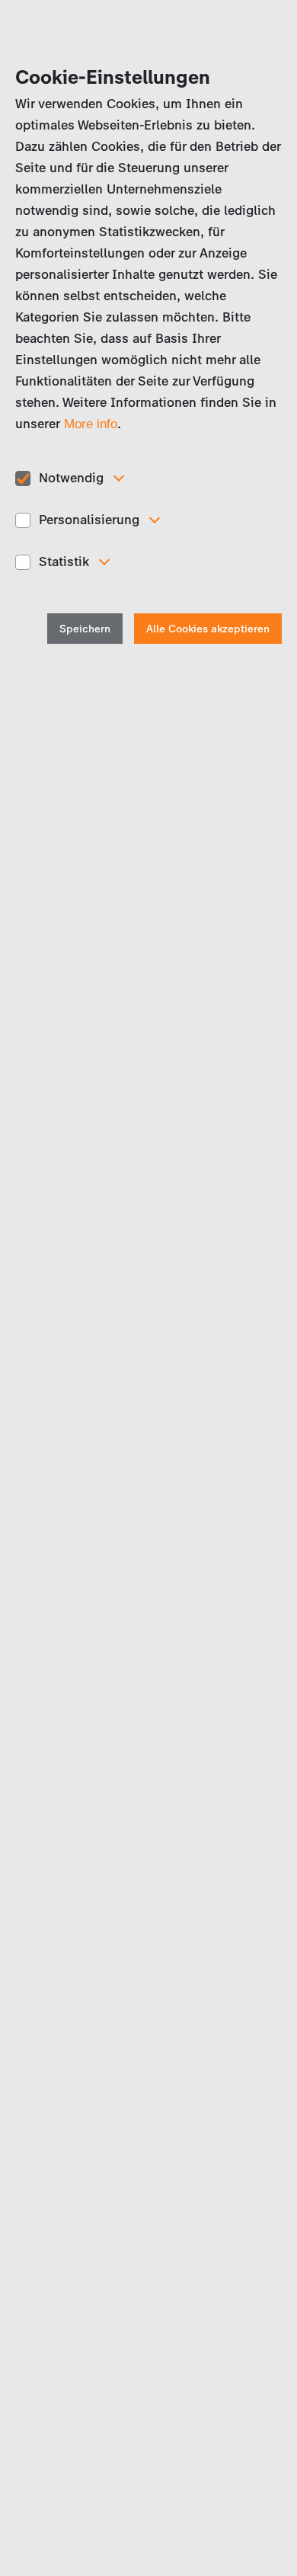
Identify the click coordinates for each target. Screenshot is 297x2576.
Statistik (64, 562)
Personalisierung (89, 520)
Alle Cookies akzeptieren (208, 629)
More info (91, 424)
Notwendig (71, 478)
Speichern (85, 629)
